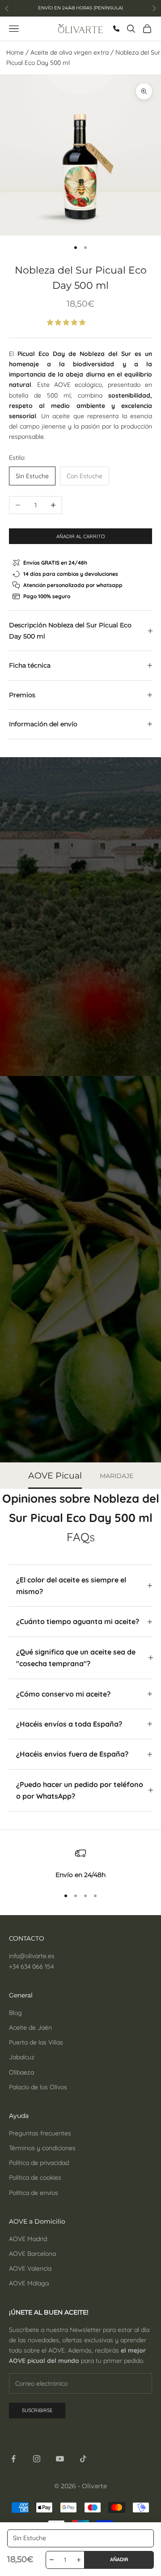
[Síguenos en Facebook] (13, 2459)
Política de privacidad (39, 2163)
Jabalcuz (22, 2057)
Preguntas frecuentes (40, 2133)
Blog (15, 2013)
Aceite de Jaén (30, 2027)
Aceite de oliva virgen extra (70, 52)
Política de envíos (34, 2193)
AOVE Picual (55, 1476)
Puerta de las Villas (36, 2042)
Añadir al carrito (81, 536)
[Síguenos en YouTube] (60, 2459)
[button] (67, 322)
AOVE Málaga (29, 2283)
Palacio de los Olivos (38, 2087)
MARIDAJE (117, 1476)
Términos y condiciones (42, 2148)
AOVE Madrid (28, 2239)
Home (15, 52)
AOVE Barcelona (32, 2254)
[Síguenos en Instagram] (37, 2459)
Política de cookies (35, 2177)
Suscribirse (37, 2410)
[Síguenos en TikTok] (83, 2459)
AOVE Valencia (30, 2268)
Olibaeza (21, 2072)
